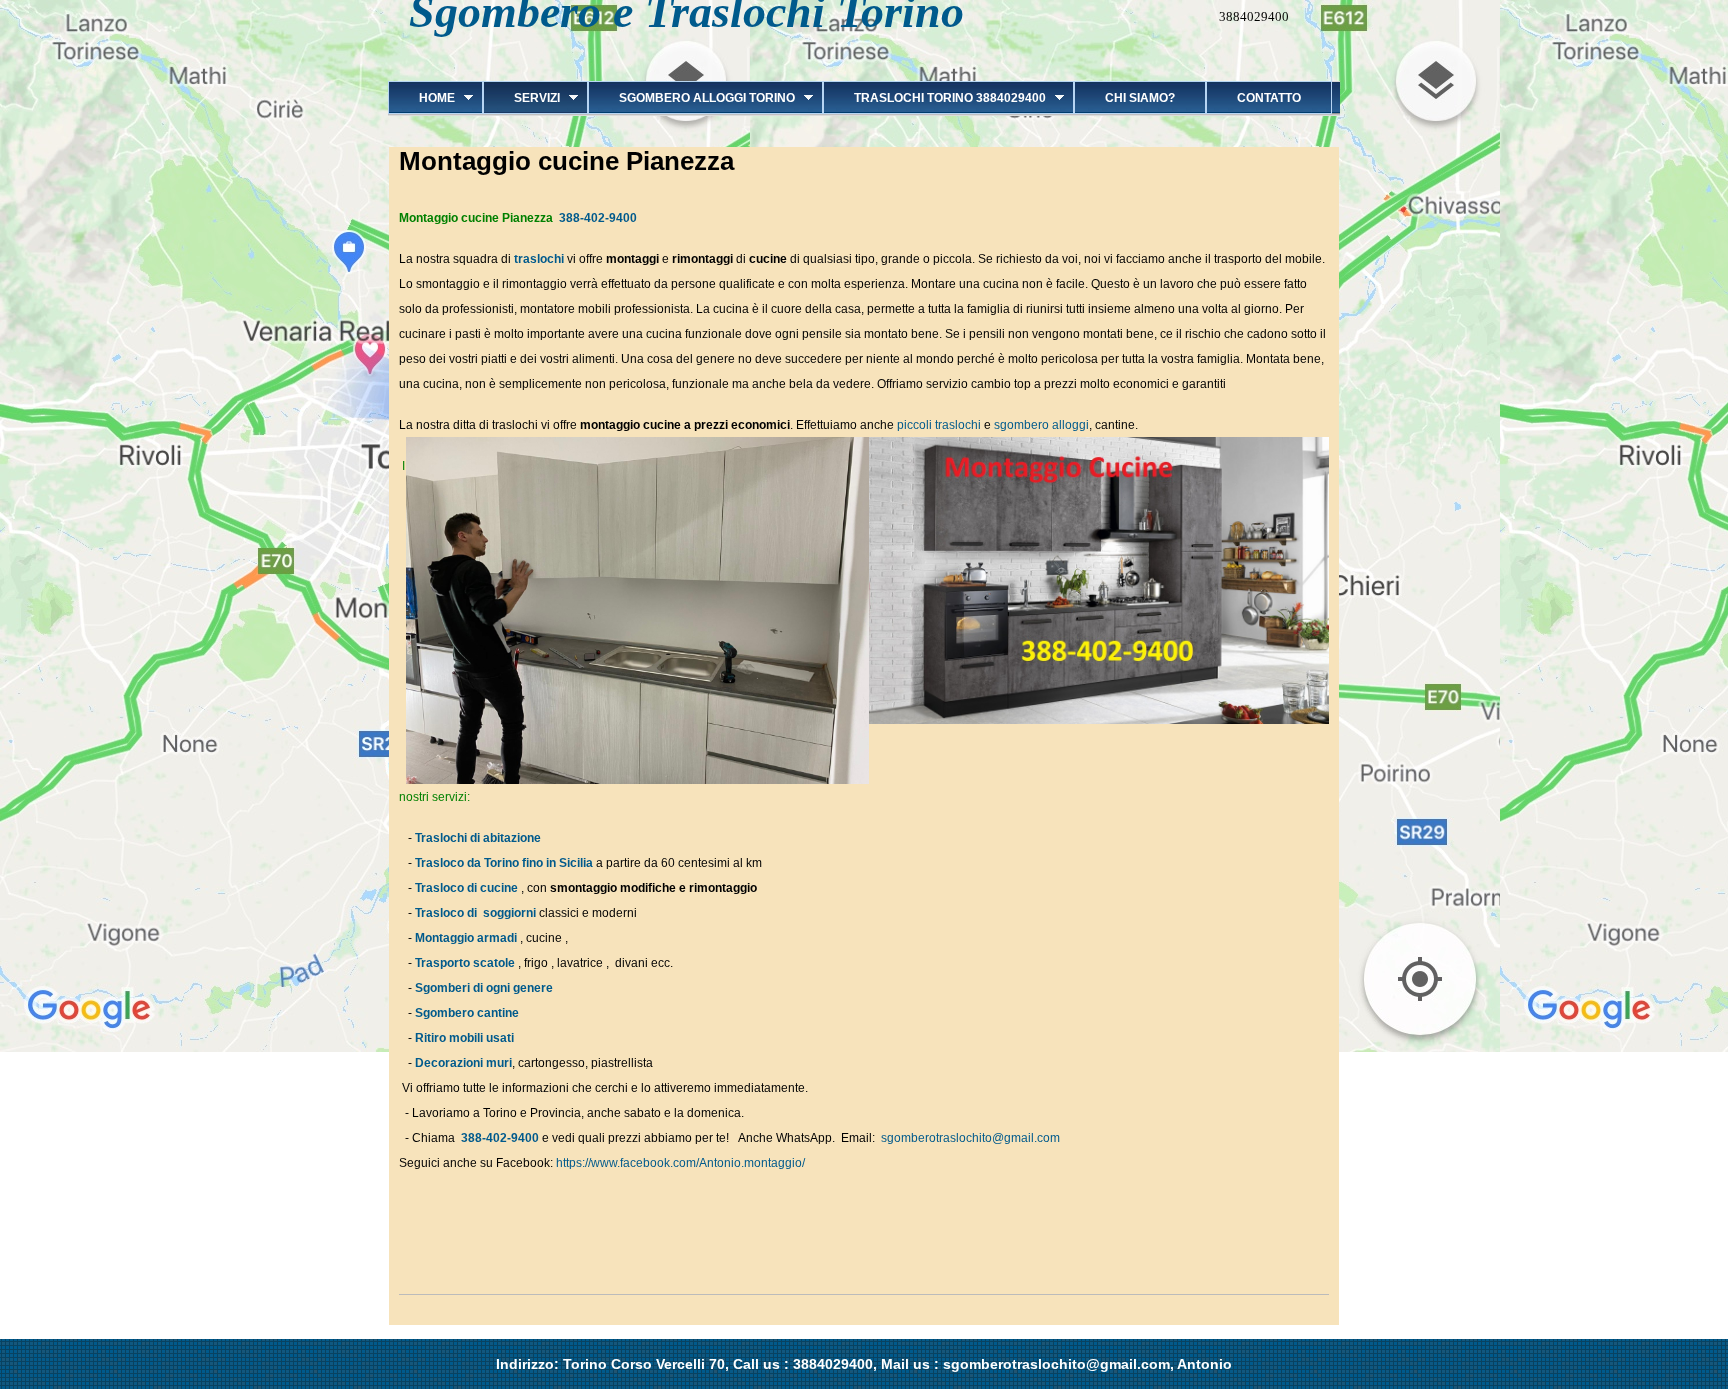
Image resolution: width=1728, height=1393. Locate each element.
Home (421, 98)
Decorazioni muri (463, 1063)
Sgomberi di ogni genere (484, 988)
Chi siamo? (1140, 98)
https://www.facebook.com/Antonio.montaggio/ (680, 1163)
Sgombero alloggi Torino (691, 98)
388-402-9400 (598, 218)
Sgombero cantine (467, 1013)
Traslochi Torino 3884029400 (934, 98)
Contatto (1269, 98)
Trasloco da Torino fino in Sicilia (504, 863)
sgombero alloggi (1041, 425)
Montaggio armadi (466, 938)
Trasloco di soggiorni (475, 913)
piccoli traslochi (940, 425)
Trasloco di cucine (466, 888)
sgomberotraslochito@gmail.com (970, 1138)
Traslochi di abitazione (479, 838)
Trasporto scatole (465, 963)
